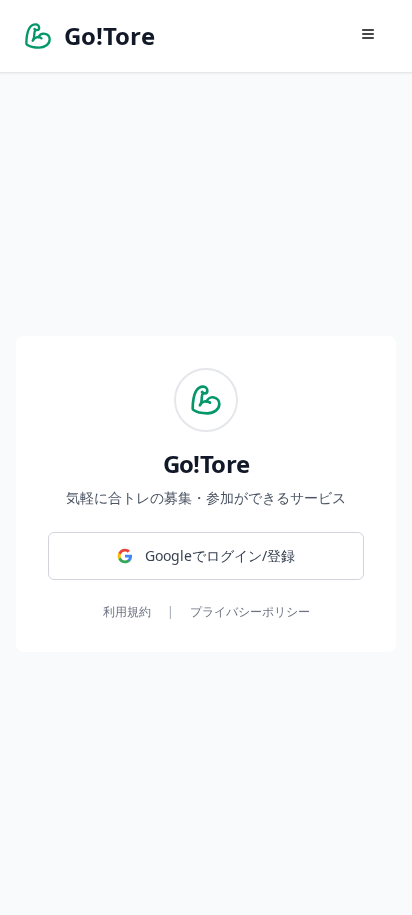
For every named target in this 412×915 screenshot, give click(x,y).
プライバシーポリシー (250, 612)
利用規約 (127, 612)
